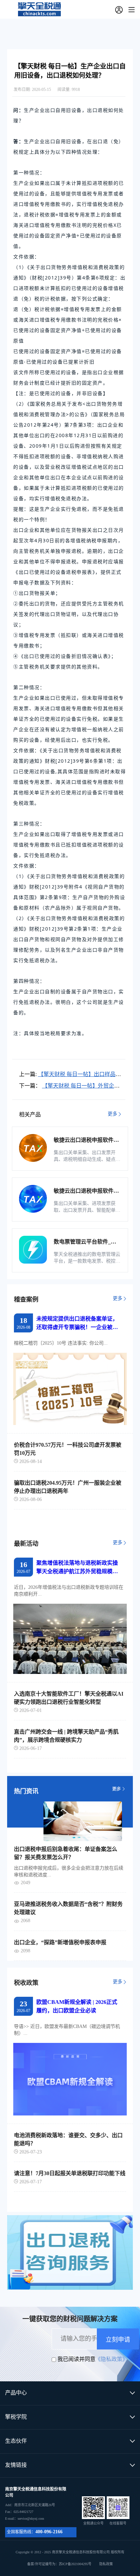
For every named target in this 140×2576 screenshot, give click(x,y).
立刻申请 (118, 2340)
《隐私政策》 (111, 2359)
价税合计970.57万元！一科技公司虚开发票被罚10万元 (68, 1449)
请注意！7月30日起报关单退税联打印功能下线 (70, 2173)
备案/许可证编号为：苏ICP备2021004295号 (70, 2564)
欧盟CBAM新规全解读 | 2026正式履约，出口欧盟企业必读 (77, 2006)
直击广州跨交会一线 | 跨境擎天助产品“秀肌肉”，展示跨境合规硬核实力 (66, 1736)
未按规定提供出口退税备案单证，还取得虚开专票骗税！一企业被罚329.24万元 (77, 1324)
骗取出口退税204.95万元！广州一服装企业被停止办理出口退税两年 (68, 1487)
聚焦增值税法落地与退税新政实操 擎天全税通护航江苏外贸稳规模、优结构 (77, 1568)
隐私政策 (106, 2564)
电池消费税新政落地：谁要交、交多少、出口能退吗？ (68, 2139)
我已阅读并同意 (76, 2359)
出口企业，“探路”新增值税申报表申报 (60, 1942)
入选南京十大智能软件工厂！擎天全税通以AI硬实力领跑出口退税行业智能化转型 (69, 1698)
